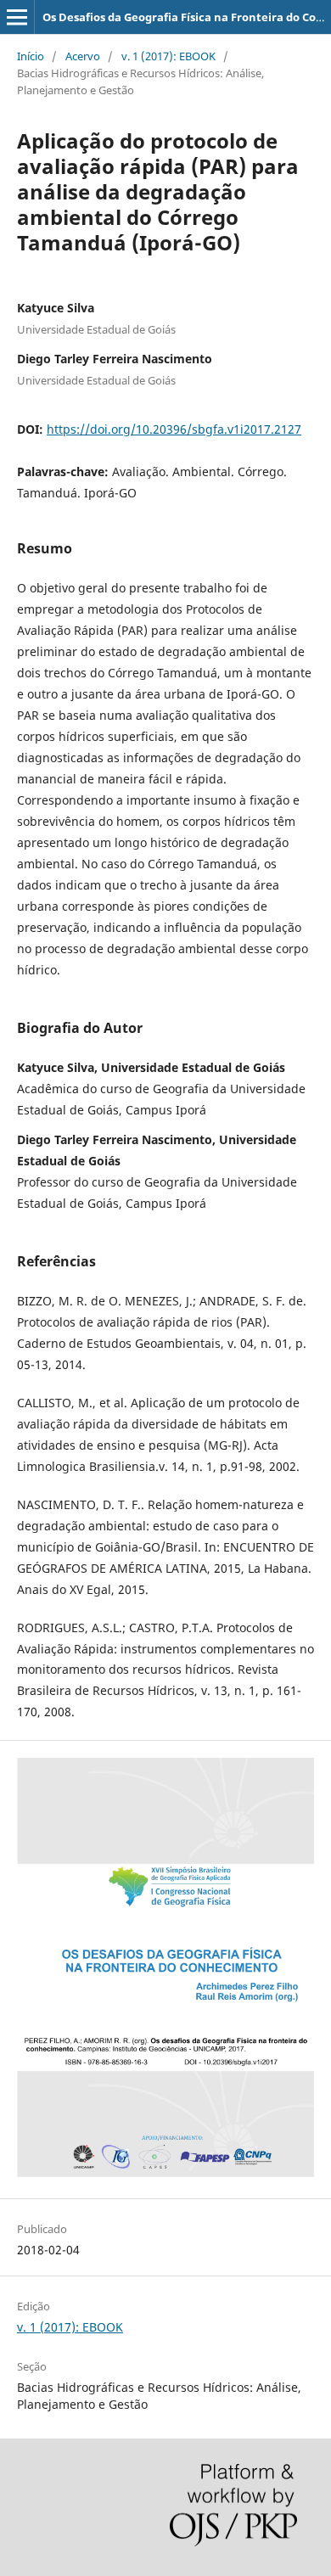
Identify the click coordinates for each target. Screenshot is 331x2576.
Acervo (83, 56)
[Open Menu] (17, 17)
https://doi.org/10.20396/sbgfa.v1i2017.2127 (174, 429)
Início (31, 56)
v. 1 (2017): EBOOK (168, 56)
